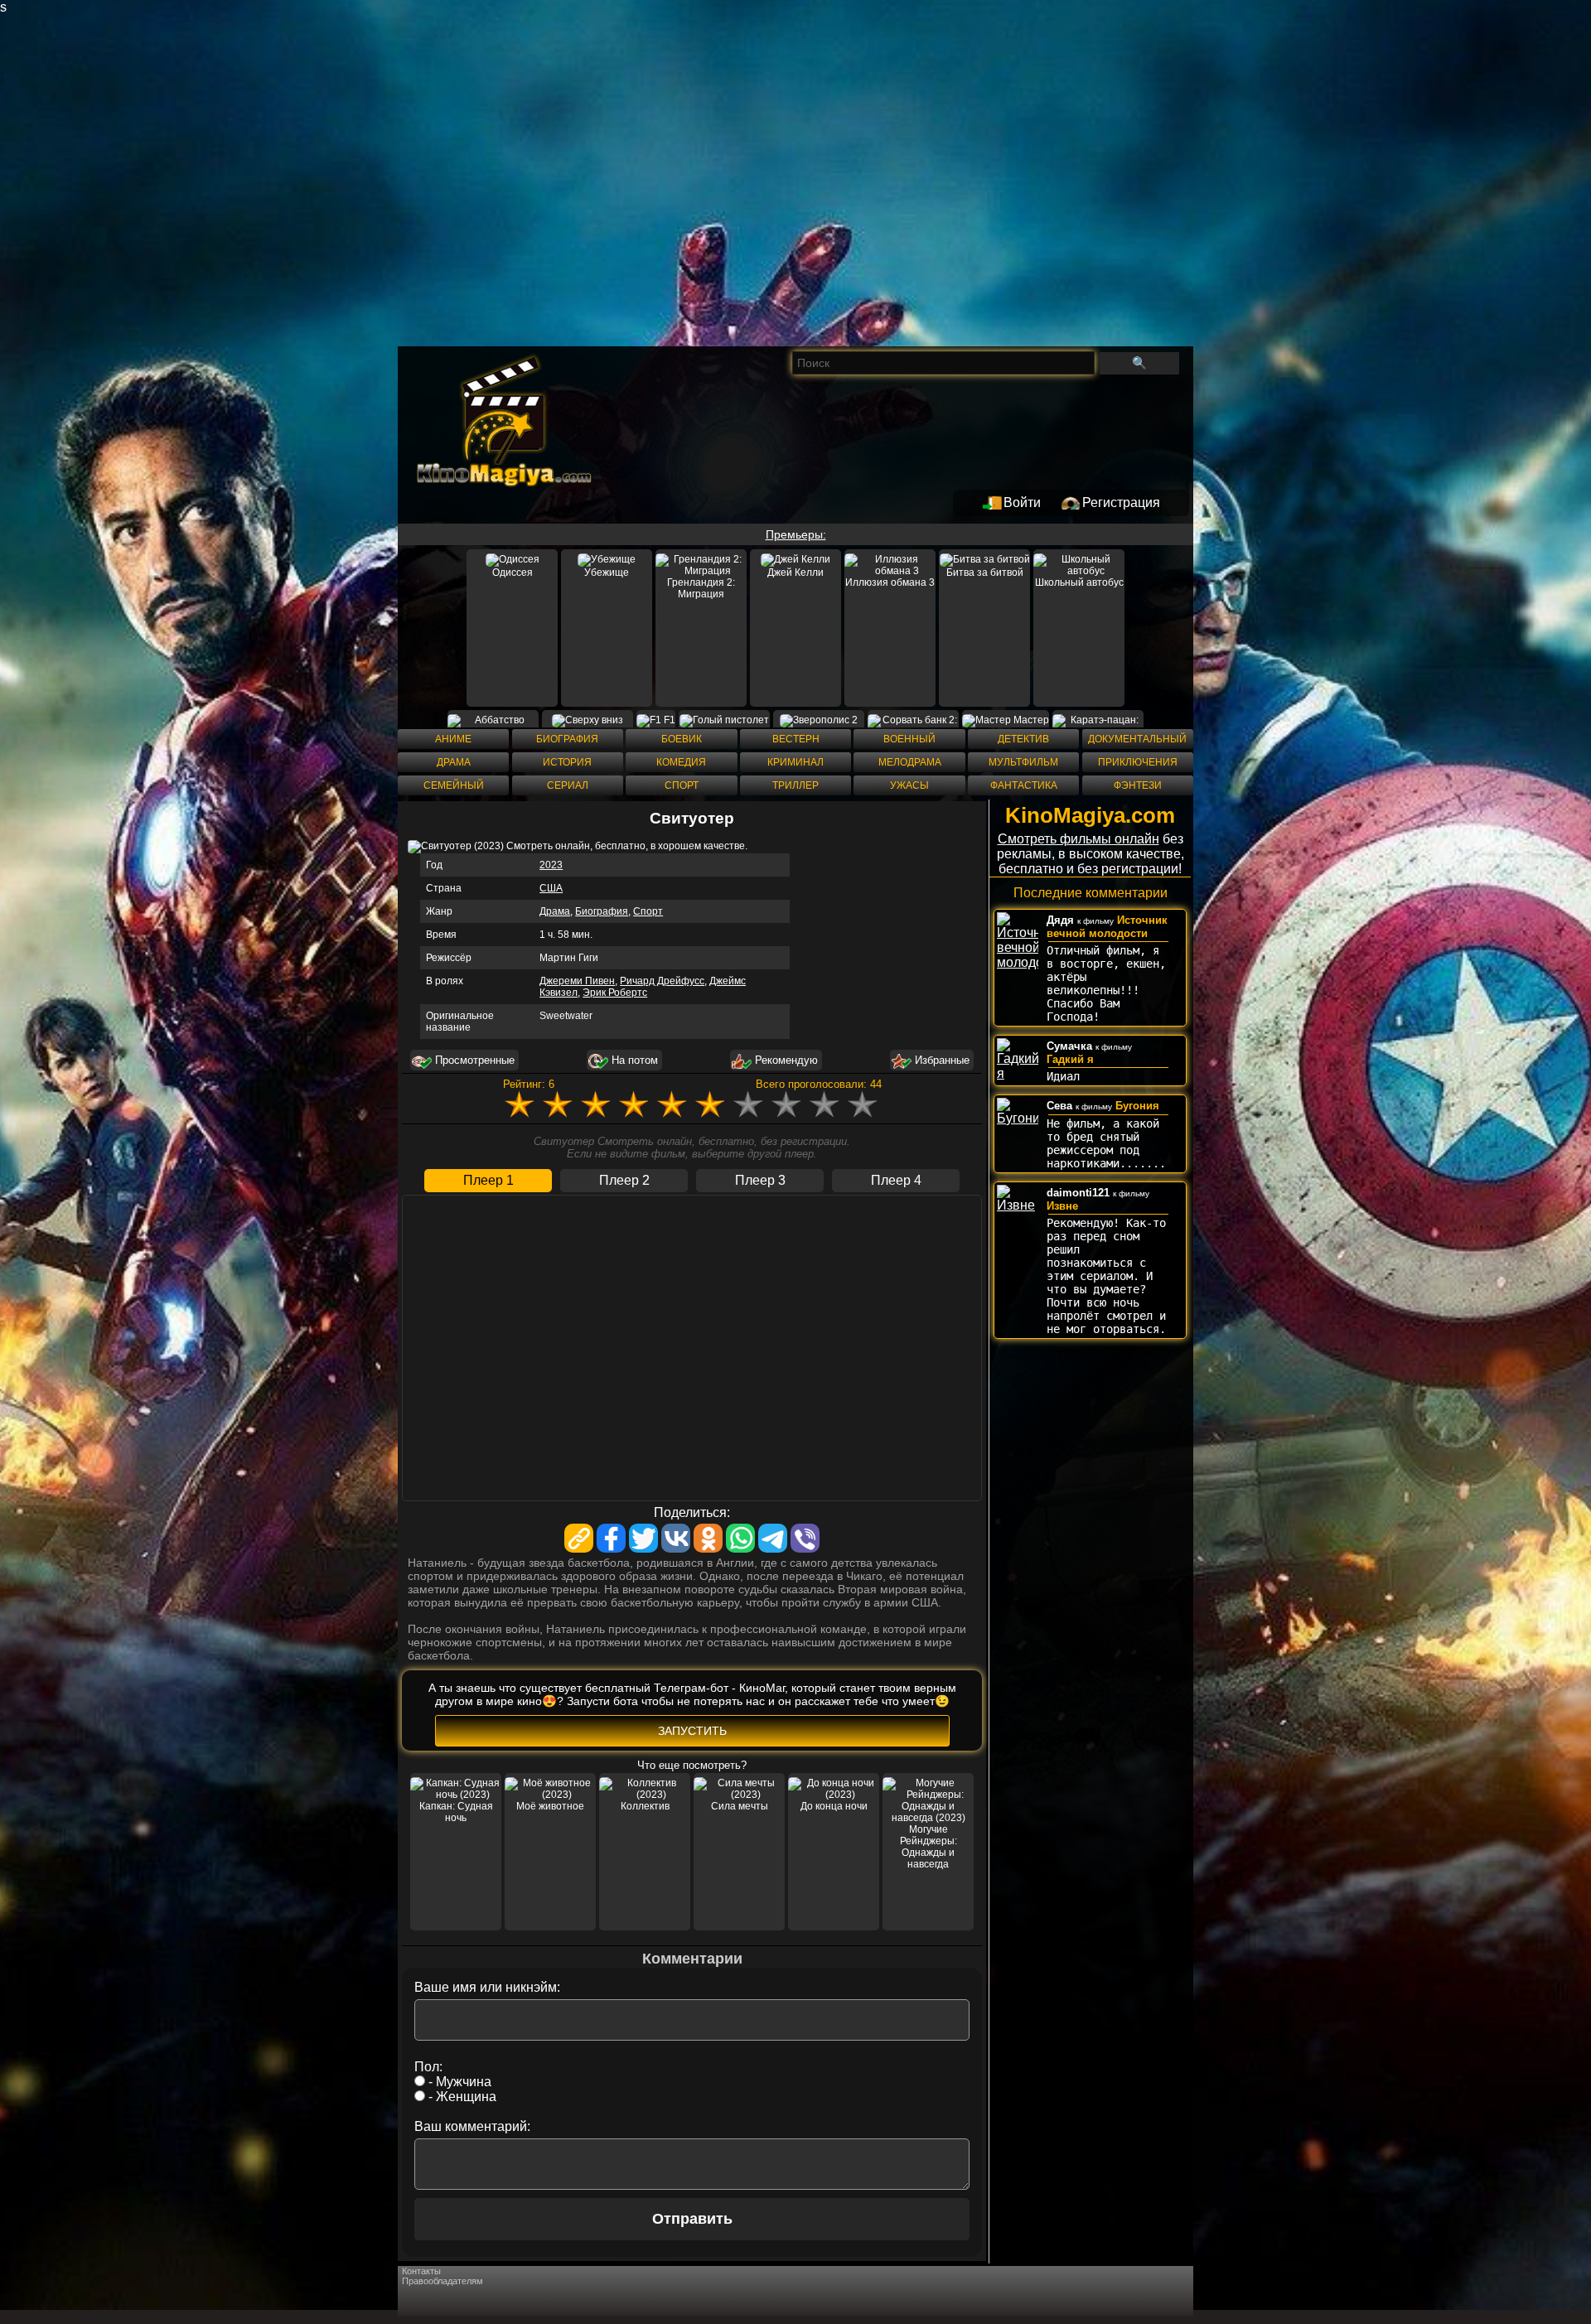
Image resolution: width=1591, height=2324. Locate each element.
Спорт (682, 785)
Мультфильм (1023, 762)
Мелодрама (910, 762)
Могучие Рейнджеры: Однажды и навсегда (928, 1847)
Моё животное (550, 1806)
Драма (454, 762)
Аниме (453, 739)
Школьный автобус (1079, 582)
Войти (1022, 502)
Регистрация (1121, 502)
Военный (909, 739)
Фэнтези (1138, 785)
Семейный (454, 785)
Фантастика (1024, 785)
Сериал (568, 785)
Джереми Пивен (577, 981)
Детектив (1023, 739)
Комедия (681, 762)
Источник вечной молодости (1107, 927)
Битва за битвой (985, 573)
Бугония (1137, 1106)
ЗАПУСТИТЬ (692, 1731)
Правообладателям (442, 2281)
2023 (551, 865)
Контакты (421, 2271)
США (551, 888)
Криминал (795, 762)
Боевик (682, 739)
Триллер (795, 785)
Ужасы (909, 785)
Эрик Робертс (615, 993)
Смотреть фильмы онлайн (1078, 839)
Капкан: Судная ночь (456, 1812)
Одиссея (513, 573)
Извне (1062, 1206)
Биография (567, 739)
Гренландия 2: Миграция (701, 588)
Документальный (1137, 739)
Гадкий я (1070, 1059)
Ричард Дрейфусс (662, 981)
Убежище (607, 573)
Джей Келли (795, 573)
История (567, 762)
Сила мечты (740, 1806)
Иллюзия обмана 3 (890, 582)
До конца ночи (834, 1806)
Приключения (1138, 762)
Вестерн (796, 739)
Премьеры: (796, 534)
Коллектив (645, 1806)
